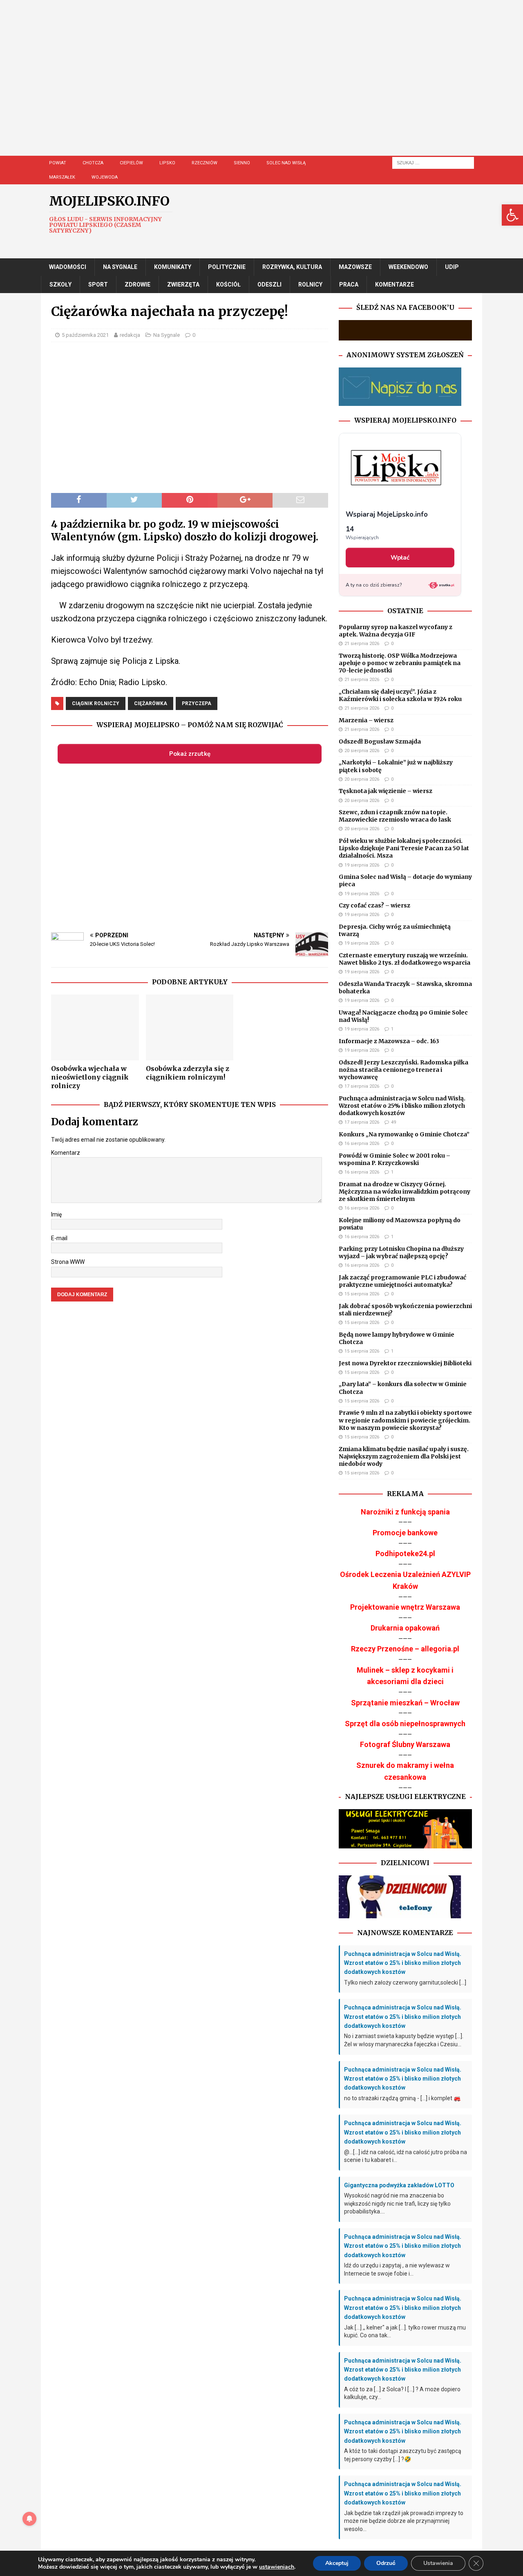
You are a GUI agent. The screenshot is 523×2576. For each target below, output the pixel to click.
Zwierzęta (183, 284)
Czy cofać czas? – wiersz (374, 905)
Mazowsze (355, 267)
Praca (349, 284)
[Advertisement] (282, 86)
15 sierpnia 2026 (362, 1294)
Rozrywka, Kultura (292, 267)
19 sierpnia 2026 (362, 865)
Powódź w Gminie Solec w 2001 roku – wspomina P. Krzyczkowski (394, 1159)
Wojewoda (105, 177)
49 (393, 1122)
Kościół (228, 284)
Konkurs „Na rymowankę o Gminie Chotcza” (404, 1134)
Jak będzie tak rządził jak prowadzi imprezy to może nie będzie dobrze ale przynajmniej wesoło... (404, 2521)
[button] (512, 215)
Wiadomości (68, 267)
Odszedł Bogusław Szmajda (380, 741)
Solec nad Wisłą (286, 163)
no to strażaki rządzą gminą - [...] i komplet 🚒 (402, 2098)
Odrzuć (386, 2563)
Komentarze (394, 284)
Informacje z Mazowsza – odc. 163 (389, 1041)
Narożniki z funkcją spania (405, 1512)
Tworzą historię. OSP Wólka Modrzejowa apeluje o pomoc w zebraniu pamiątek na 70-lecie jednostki (400, 663)
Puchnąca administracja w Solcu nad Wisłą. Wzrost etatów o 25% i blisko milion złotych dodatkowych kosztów (402, 1106)
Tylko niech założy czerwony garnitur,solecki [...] (405, 1982)
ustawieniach (277, 2567)
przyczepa (197, 703)
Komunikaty (173, 267)
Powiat (58, 163)
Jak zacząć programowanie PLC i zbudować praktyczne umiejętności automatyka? (402, 1281)
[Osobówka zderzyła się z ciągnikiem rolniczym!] (190, 1027)
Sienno (242, 163)
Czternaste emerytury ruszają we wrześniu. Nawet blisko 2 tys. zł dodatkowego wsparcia (405, 959)
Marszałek (62, 177)
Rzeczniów (205, 163)
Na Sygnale (120, 267)
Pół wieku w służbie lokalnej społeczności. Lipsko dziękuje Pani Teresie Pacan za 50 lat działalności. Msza (404, 848)
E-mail (59, 1238)
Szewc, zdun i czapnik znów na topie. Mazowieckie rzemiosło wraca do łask (395, 816)
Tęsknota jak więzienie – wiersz (386, 791)
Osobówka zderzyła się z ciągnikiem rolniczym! (188, 1073)
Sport (98, 284)
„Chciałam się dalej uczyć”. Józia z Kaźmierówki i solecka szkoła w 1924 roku (400, 695)
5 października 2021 (85, 335)
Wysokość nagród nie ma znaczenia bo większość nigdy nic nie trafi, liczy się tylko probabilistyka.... (397, 2203)
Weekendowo (408, 267)
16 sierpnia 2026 (362, 1144)
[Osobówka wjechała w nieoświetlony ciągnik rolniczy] (95, 1027)
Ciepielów (131, 163)
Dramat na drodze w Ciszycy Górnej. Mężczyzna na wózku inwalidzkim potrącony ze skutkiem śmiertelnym (405, 1192)
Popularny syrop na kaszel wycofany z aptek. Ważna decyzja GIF (396, 631)
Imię (56, 1214)
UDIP (452, 267)
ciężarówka (151, 703)
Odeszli (269, 284)
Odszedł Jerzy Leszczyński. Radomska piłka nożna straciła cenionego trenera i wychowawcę (403, 1070)
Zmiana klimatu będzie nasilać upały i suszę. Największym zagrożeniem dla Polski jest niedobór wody (404, 1456)
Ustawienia (438, 2563)
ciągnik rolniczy (96, 703)
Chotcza (93, 163)
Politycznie (227, 267)
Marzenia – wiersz (366, 720)
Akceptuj (337, 2563)
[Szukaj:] (433, 162)
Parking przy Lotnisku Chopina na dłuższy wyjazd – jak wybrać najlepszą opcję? (401, 1252)
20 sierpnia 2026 (362, 751)
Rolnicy (310, 284)
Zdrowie (137, 284)
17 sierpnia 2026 (362, 1086)
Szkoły (60, 284)
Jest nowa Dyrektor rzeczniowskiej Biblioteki (405, 1363)
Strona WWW (68, 1262)
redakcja (130, 335)
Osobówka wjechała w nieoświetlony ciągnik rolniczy (90, 1077)
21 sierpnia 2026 (362, 644)
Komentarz (66, 1153)
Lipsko (167, 163)
